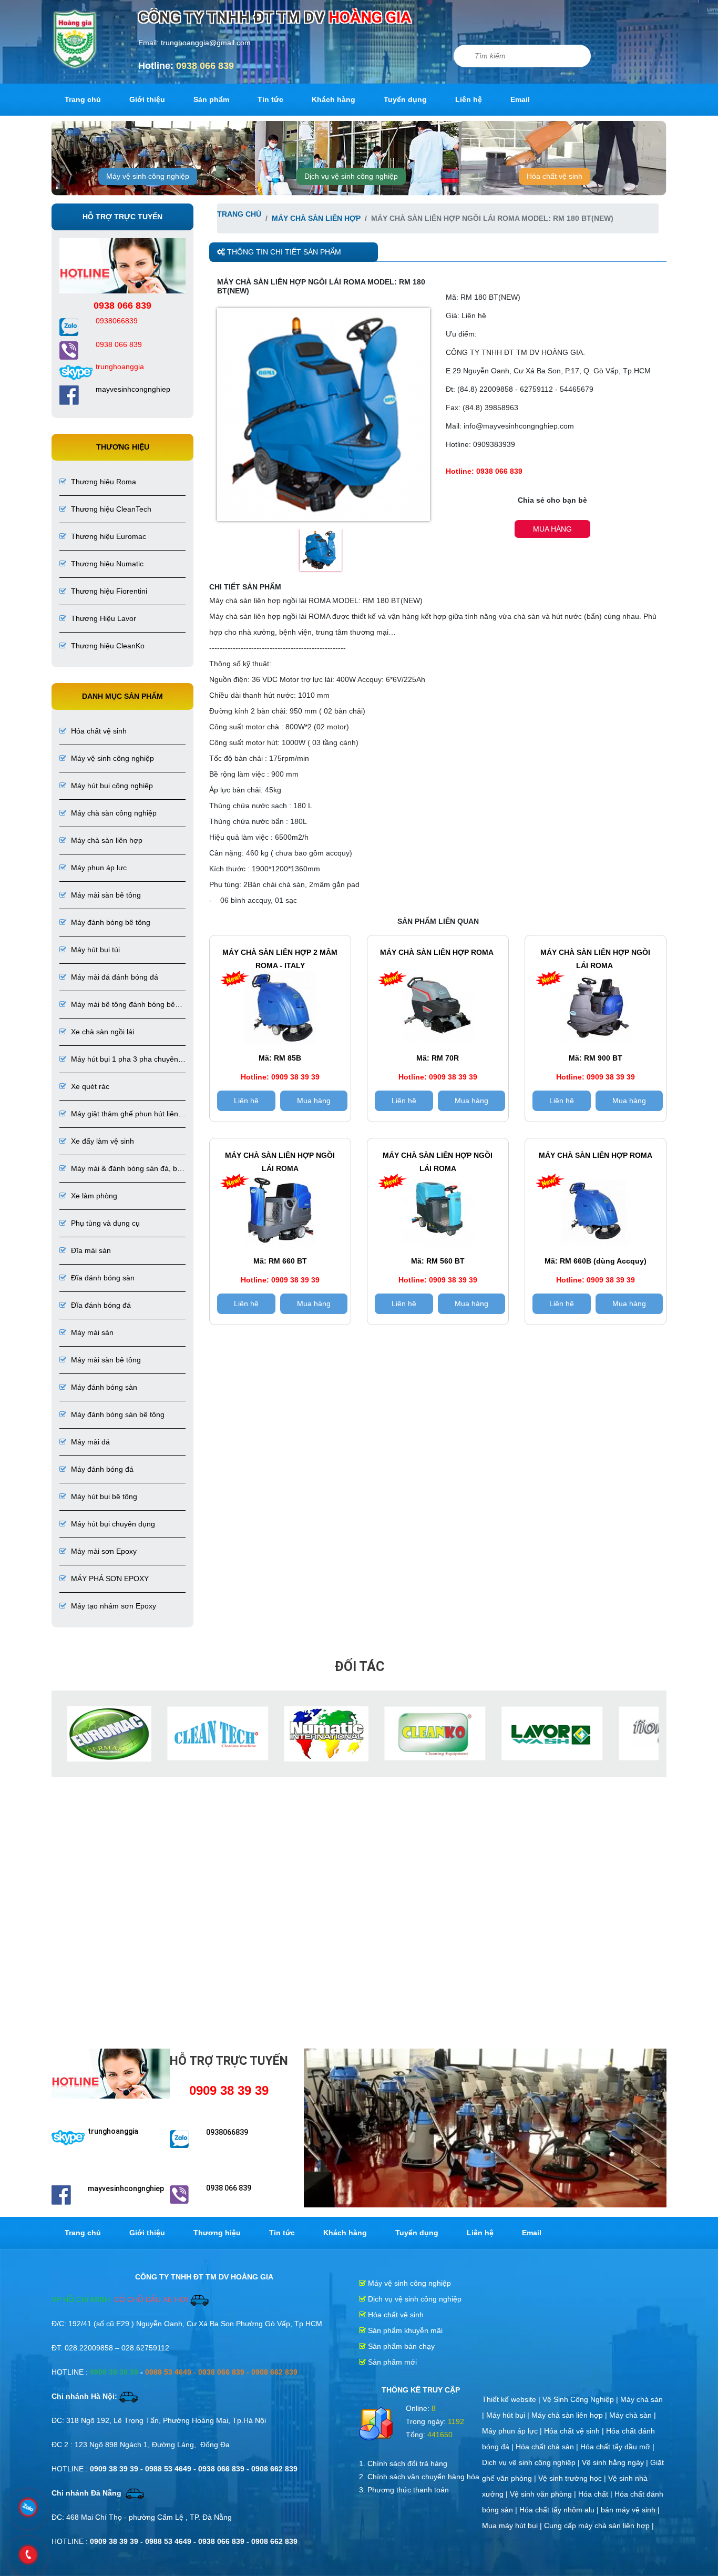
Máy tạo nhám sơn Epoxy (112, 1606)
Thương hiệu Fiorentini (108, 591)
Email (520, 99)
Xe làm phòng (93, 1196)
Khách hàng (334, 99)
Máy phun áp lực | (513, 2430)
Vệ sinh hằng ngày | (616, 2461)
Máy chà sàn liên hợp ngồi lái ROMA (595, 959)
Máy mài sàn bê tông (105, 895)
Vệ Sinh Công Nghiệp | (581, 2398)
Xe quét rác (89, 1086)
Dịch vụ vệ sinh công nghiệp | (532, 2461)
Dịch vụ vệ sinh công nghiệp (351, 176)
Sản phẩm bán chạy (400, 2345)
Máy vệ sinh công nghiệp (148, 176)
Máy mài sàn (91, 1332)
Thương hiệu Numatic (106, 564)
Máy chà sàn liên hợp (106, 840)
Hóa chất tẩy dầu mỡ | (617, 2446)
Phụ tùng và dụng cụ (104, 1223)
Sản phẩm (211, 99)
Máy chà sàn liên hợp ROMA (596, 1155)
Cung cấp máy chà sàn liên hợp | (599, 2524)
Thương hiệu (217, 2232)
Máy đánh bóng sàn (103, 1387)
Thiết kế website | (512, 2398)
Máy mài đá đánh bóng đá (114, 977)
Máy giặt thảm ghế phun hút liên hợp (119, 1114)
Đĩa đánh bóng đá (100, 1305)
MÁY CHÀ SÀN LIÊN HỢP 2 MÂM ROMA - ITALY (280, 959)
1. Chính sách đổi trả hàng (403, 2462)
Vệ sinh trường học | (573, 2477)
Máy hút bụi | (509, 2414)
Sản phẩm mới (391, 2361)
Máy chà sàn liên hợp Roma (438, 952)
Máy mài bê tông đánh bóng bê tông (117, 1005)
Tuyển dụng (405, 99)
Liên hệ (469, 99)
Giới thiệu (147, 99)
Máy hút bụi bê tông (103, 1496)
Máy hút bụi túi (94, 950)
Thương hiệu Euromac (107, 536)
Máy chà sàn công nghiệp (113, 813)
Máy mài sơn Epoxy (103, 1551)
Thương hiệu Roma (102, 482)
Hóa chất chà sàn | (548, 2446)
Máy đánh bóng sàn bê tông (117, 1414)
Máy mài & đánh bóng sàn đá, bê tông (120, 1169)
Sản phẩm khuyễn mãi (404, 2329)
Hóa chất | (596, 2493)
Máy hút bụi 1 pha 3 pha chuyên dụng (119, 1060)
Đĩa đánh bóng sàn (102, 1278)
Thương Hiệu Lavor (102, 618)
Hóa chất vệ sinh (555, 176)
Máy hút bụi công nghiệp (111, 786)
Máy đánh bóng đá (101, 1469)
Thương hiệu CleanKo (107, 646)
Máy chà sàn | (633, 2414)
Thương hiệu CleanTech (110, 509)
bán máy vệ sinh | (630, 2509)
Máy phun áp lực (98, 868)
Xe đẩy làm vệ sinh (101, 1141)
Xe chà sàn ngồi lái (101, 1032)
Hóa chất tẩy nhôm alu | (560, 2509)
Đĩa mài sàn (90, 1250)
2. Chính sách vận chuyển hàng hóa (419, 2476)
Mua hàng (552, 529)
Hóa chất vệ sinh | (575, 2430)
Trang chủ (83, 99)
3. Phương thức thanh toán (404, 2489)
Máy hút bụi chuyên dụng (112, 1524)
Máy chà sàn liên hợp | (570, 2414)
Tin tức (270, 99)
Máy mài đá (89, 1442)
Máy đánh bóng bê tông (110, 922)
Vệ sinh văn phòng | (544, 2493)
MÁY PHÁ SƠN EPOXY (109, 1579)
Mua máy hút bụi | (513, 2524)
